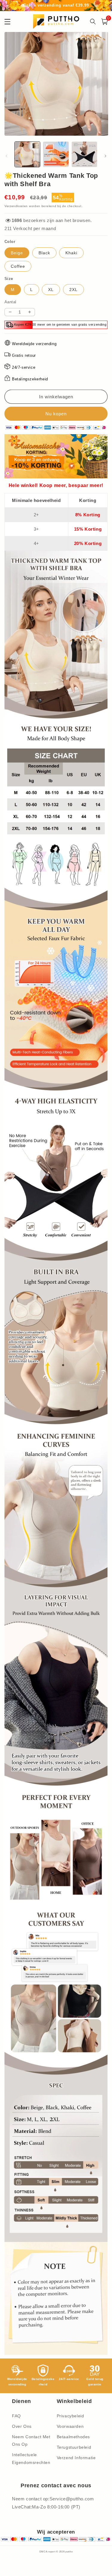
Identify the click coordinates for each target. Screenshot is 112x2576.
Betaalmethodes (73, 2437)
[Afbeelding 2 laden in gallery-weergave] (56, 154)
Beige (17, 253)
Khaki (71, 253)
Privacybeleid (70, 2416)
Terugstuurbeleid (74, 2447)
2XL (73, 290)
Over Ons (22, 2426)
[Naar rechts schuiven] (105, 156)
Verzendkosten (16, 206)
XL (51, 290)
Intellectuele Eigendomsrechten (31, 2458)
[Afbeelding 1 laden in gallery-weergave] (27, 154)
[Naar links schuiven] (7, 156)
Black (44, 253)
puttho (69, 2551)
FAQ (16, 2416)
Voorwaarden (70, 2426)
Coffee (18, 266)
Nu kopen (56, 414)
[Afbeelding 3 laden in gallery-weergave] (84, 154)
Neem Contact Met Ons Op (31, 2440)
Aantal (10, 302)
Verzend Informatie (76, 2458)
